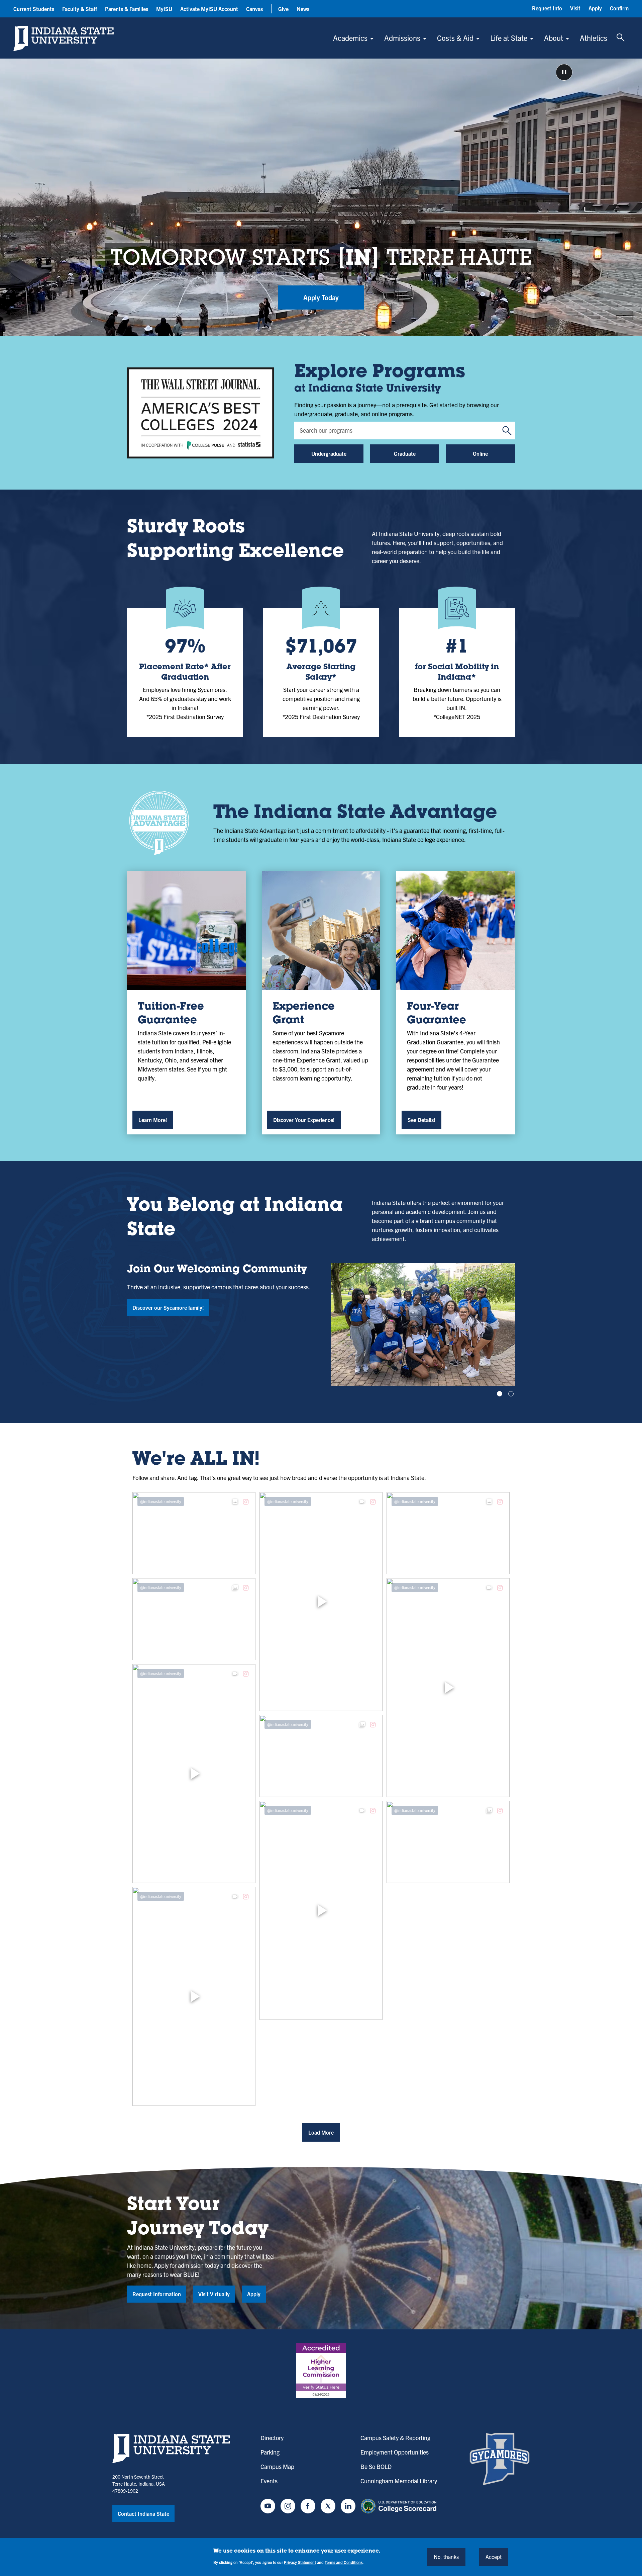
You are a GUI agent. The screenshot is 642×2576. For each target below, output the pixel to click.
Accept (494, 2557)
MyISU (164, 9)
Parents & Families (127, 9)
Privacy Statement (300, 2562)
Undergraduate (329, 453)
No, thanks (446, 2557)
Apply (595, 8)
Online (480, 453)
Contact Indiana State (143, 2513)
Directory (272, 2438)
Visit (575, 8)
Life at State (509, 38)
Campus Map (277, 2466)
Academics (350, 38)
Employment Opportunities (395, 2452)
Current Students (34, 9)
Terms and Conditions (344, 2562)
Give (283, 9)
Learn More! (153, 1120)
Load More (321, 2132)
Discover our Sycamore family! (168, 1307)
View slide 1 (500, 1394)
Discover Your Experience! (304, 1120)
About (554, 38)
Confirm (619, 8)
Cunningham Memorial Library (399, 2481)
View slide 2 (511, 1394)
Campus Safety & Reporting (395, 2438)
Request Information (157, 2294)
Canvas (254, 9)
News (303, 9)
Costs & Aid (455, 38)
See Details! (421, 1120)
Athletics (594, 38)
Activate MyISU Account (209, 9)
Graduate (405, 453)
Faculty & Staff (80, 9)
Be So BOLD (376, 2466)
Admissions (402, 38)
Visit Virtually (214, 2294)
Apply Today (321, 297)
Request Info (547, 8)
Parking (270, 2452)
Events (269, 2481)
